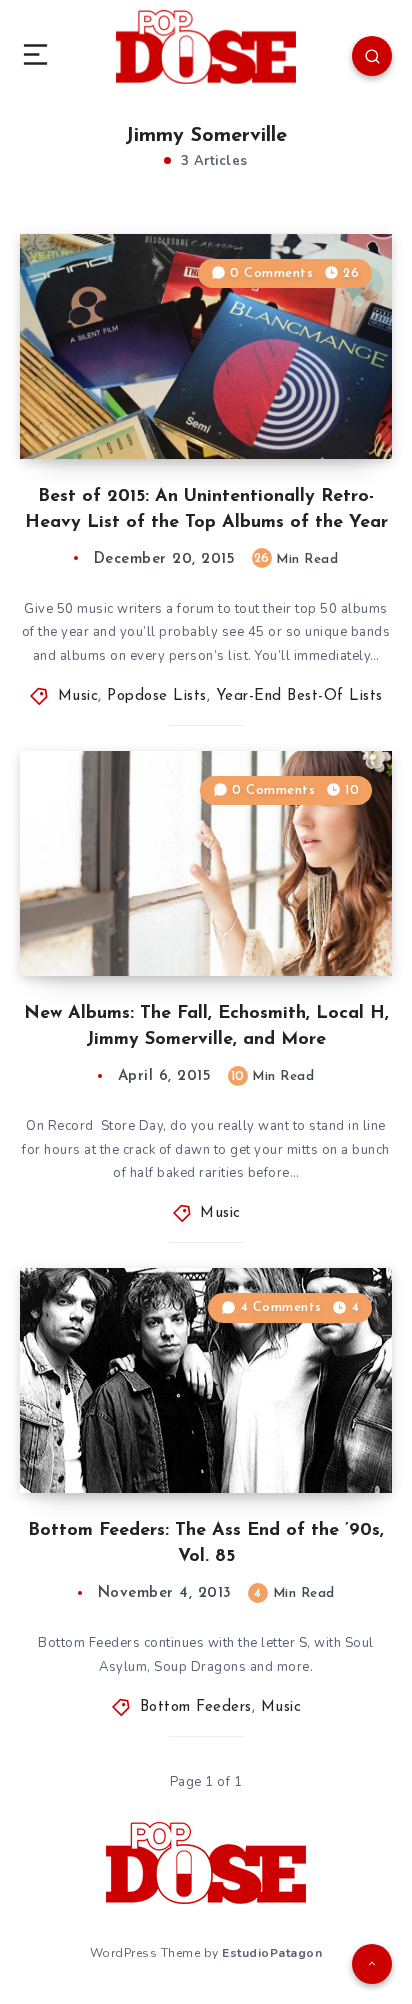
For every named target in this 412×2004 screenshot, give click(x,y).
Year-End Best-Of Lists (299, 696)
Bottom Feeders (196, 1707)
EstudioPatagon (272, 1953)
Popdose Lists (157, 696)
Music (78, 696)
